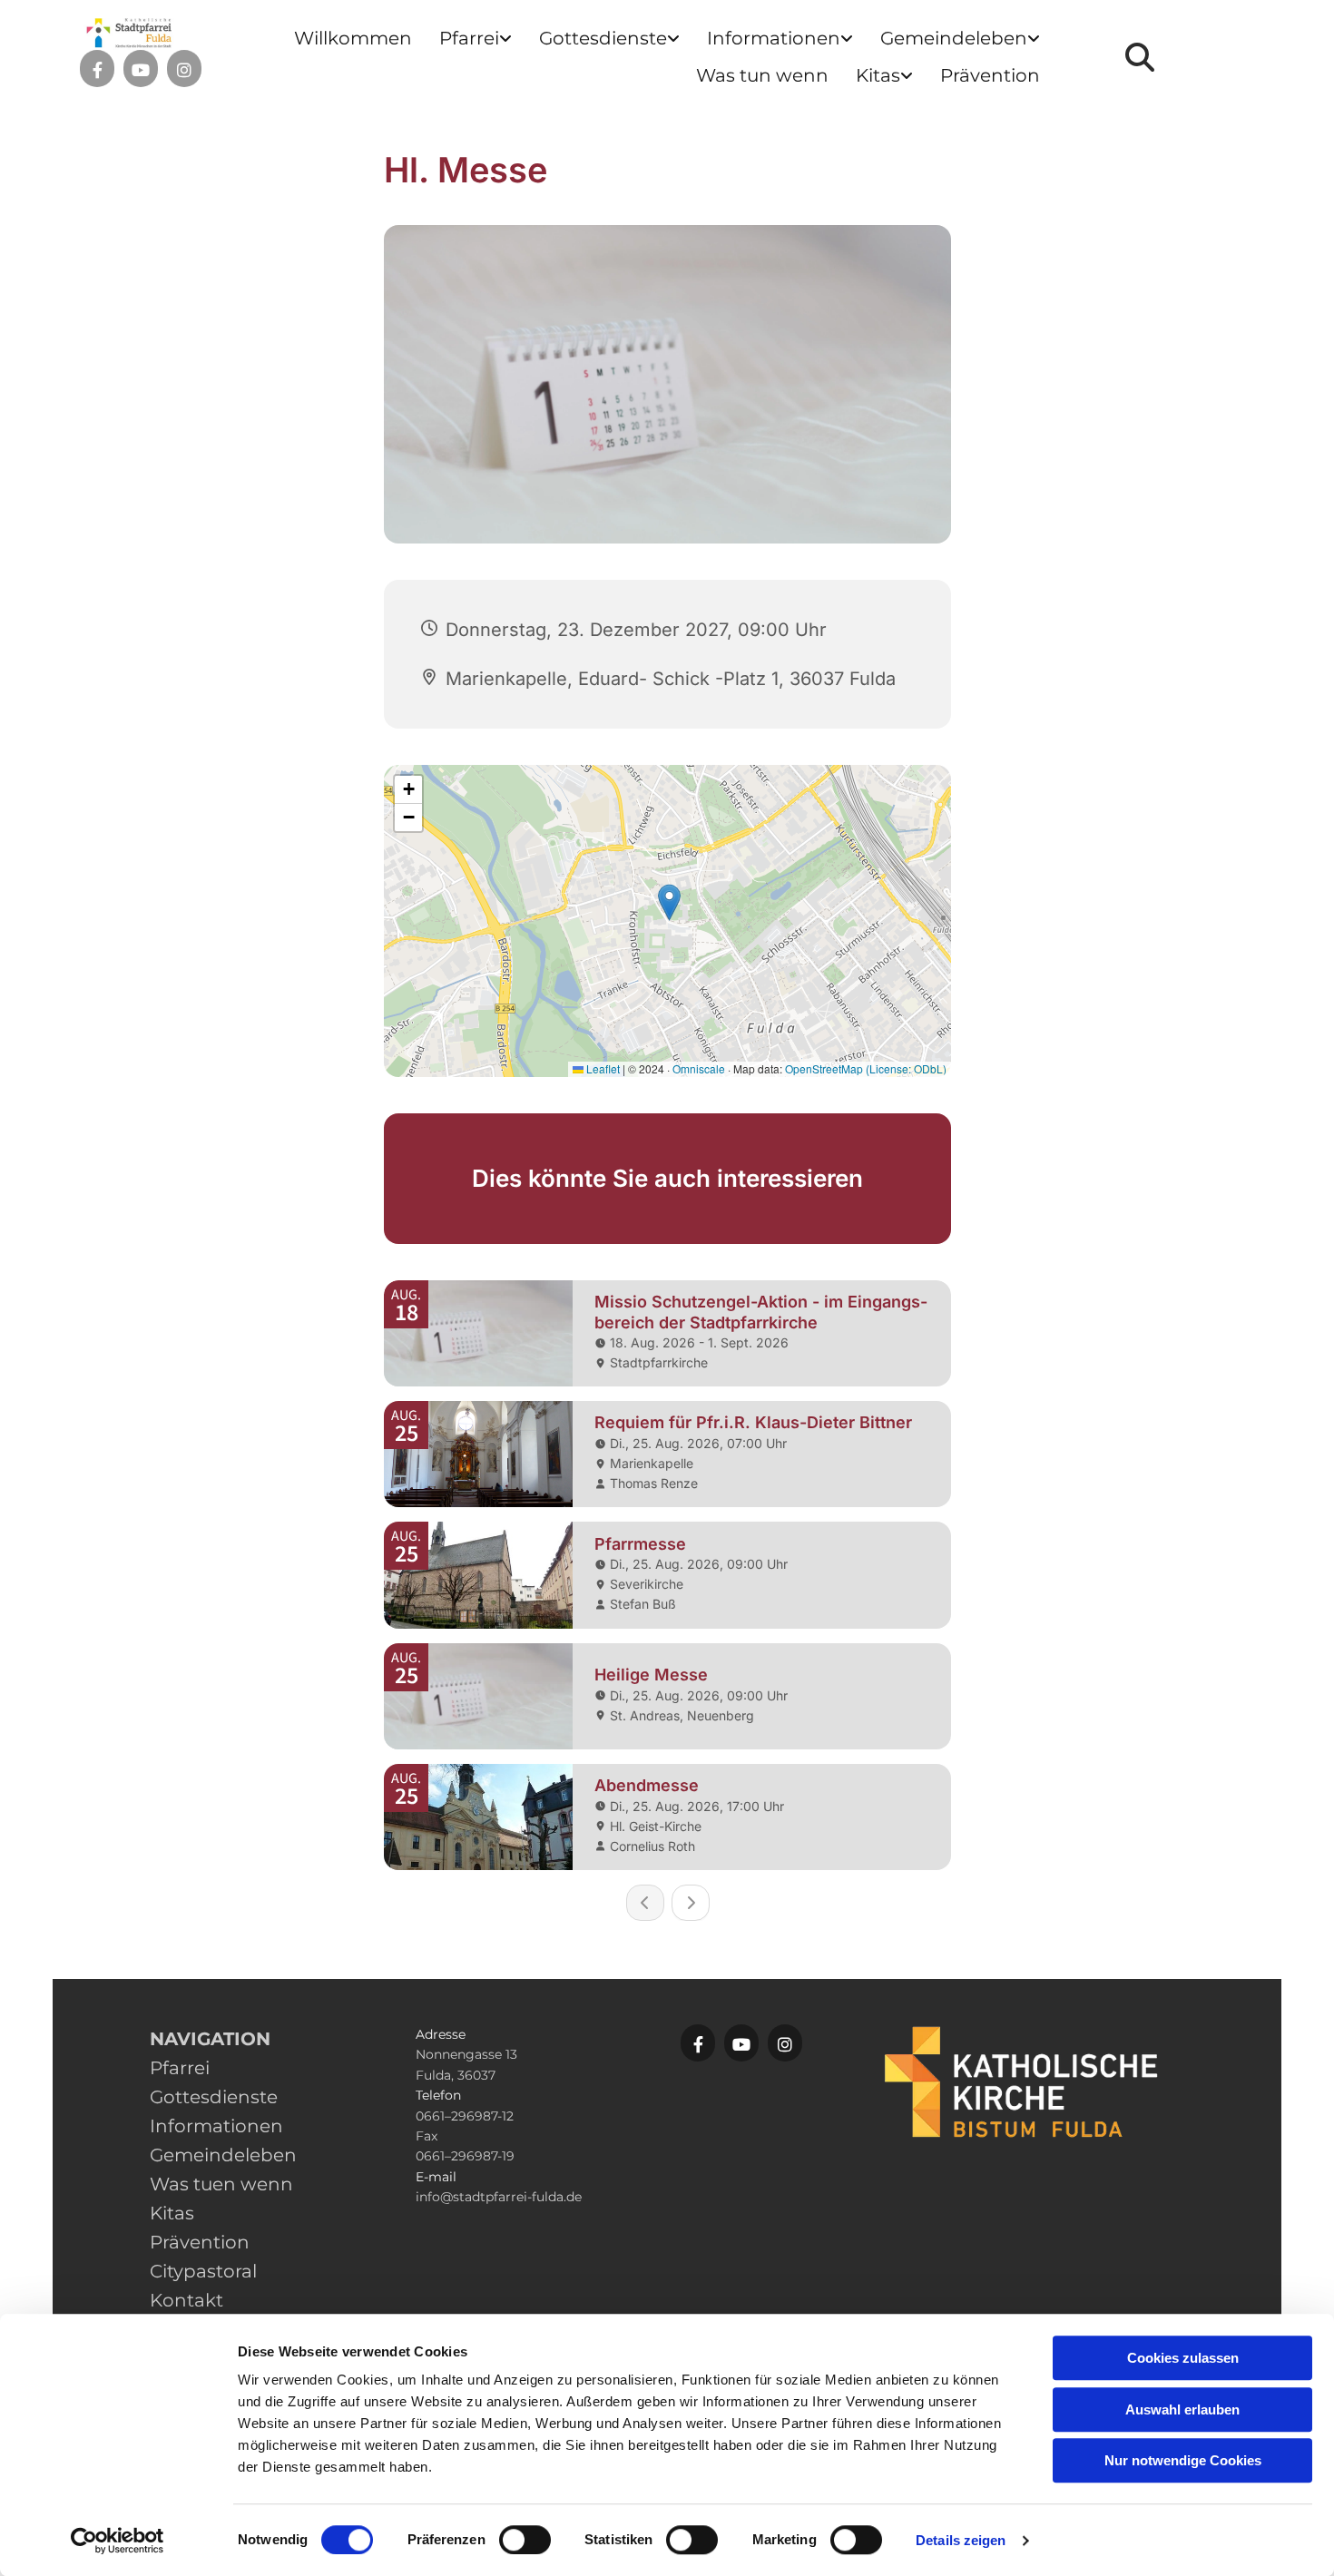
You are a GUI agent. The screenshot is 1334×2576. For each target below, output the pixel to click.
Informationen (774, 38)
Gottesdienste (603, 38)
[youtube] (141, 70)
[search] (1140, 57)
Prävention (990, 75)
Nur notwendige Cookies (1183, 2460)
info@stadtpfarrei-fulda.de (499, 2197)
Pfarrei (469, 38)
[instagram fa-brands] (184, 70)
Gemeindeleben (954, 38)
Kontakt (186, 2300)
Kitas (878, 75)
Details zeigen (961, 2540)
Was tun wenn (762, 75)
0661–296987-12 (465, 2116)
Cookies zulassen (1183, 2358)
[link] (476, 39)
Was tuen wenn (221, 2184)
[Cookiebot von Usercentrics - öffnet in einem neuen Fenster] (118, 2541)
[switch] (525, 2540)
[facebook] (97, 70)
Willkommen (353, 38)
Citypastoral (203, 2271)
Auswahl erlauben (1182, 2409)
